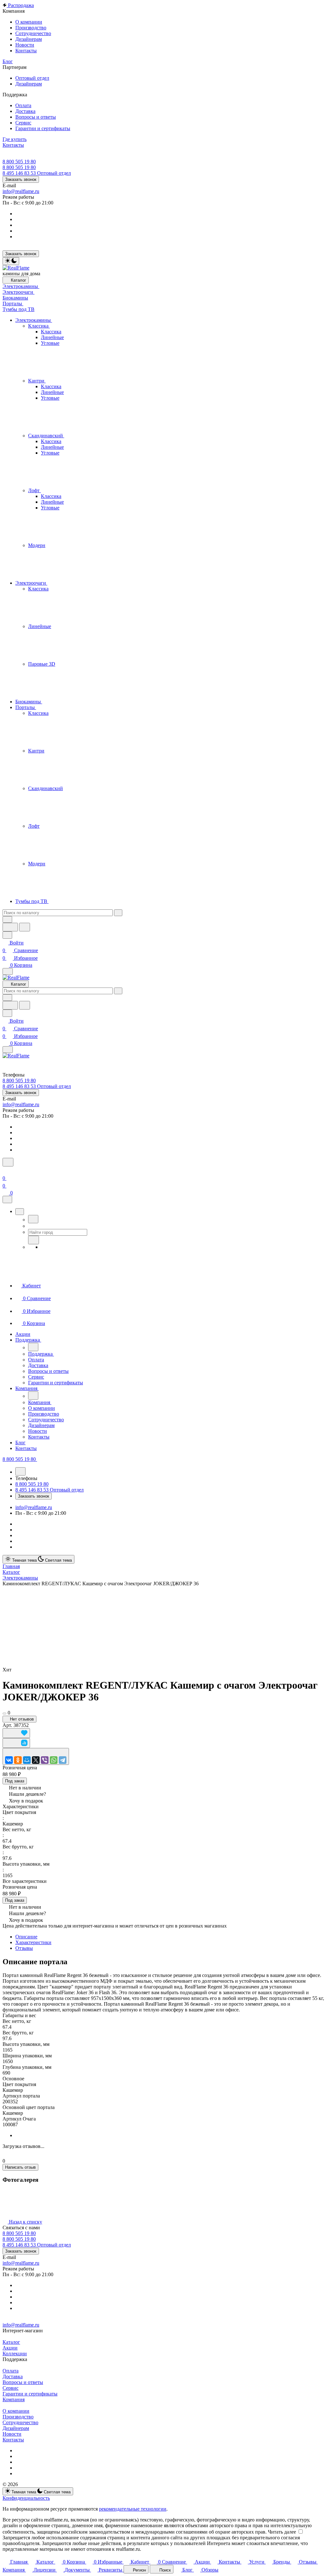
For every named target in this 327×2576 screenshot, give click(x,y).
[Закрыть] (7, 1199)
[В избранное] (16, 1733)
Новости (12, 2434)
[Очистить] (118, 913)
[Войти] (5, 1170)
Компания (14, 2399)
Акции (10, 2348)
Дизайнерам (16, 2428)
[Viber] (45, 1760)
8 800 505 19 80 (19, 162)
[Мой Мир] (27, 1760)
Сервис (11, 2388)
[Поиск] (8, 1162)
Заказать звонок (21, 179)
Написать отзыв (20, 2167)
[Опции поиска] (7, 919)
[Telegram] (63, 1760)
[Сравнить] (16, 1743)
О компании (16, 2411)
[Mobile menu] (8, 1050)
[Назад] (33, 1219)
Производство (18, 2417)
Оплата (11, 2371)
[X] (36, 1760)
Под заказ (15, 1781)
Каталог (11, 2342)
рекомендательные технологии (133, 2509)
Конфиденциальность (26, 2498)
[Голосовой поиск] (10, 927)
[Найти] (25, 927)
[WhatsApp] (54, 1760)
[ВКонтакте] (9, 1760)
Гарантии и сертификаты (30, 2394)
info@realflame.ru (21, 191)
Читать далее (282, 2532)
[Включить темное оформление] (11, 261)
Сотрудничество (20, 2422)
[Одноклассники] (18, 1760)
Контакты (13, 2440)
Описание (26, 1937)
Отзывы (24, 1948)
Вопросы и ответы (23, 2382)
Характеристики (33, 1942)
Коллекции (15, 2354)
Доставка (13, 2376)
